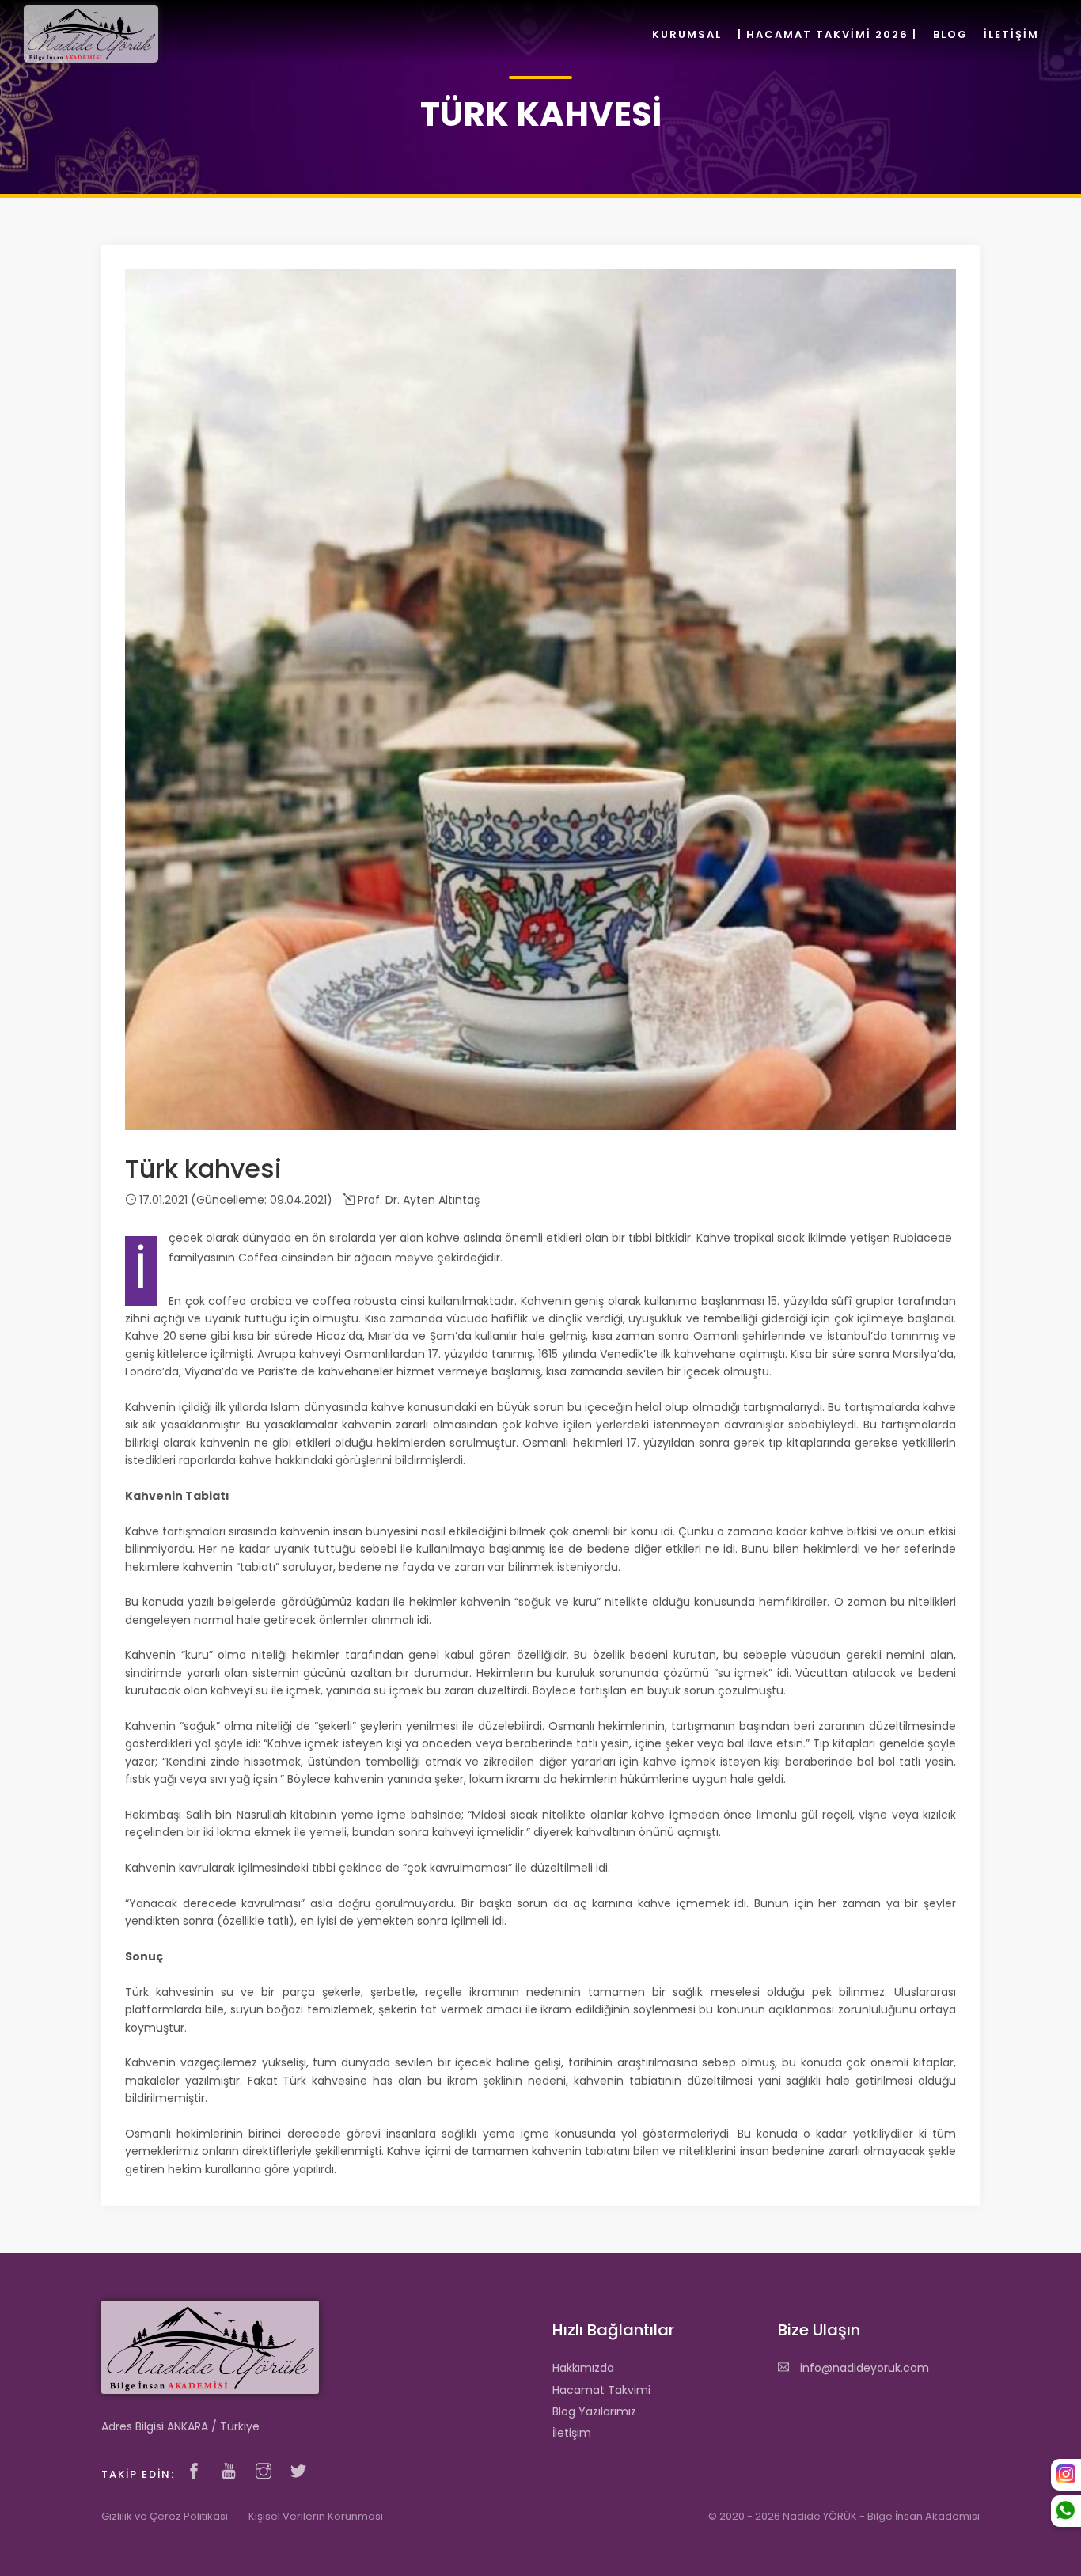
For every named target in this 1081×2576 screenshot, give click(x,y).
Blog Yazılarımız (594, 2411)
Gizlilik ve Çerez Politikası (165, 2516)
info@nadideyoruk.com (863, 2368)
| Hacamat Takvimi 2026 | (827, 34)
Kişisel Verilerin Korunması (316, 2516)
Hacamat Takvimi (601, 2390)
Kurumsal (687, 34)
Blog (950, 34)
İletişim (572, 2433)
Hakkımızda (583, 2368)
